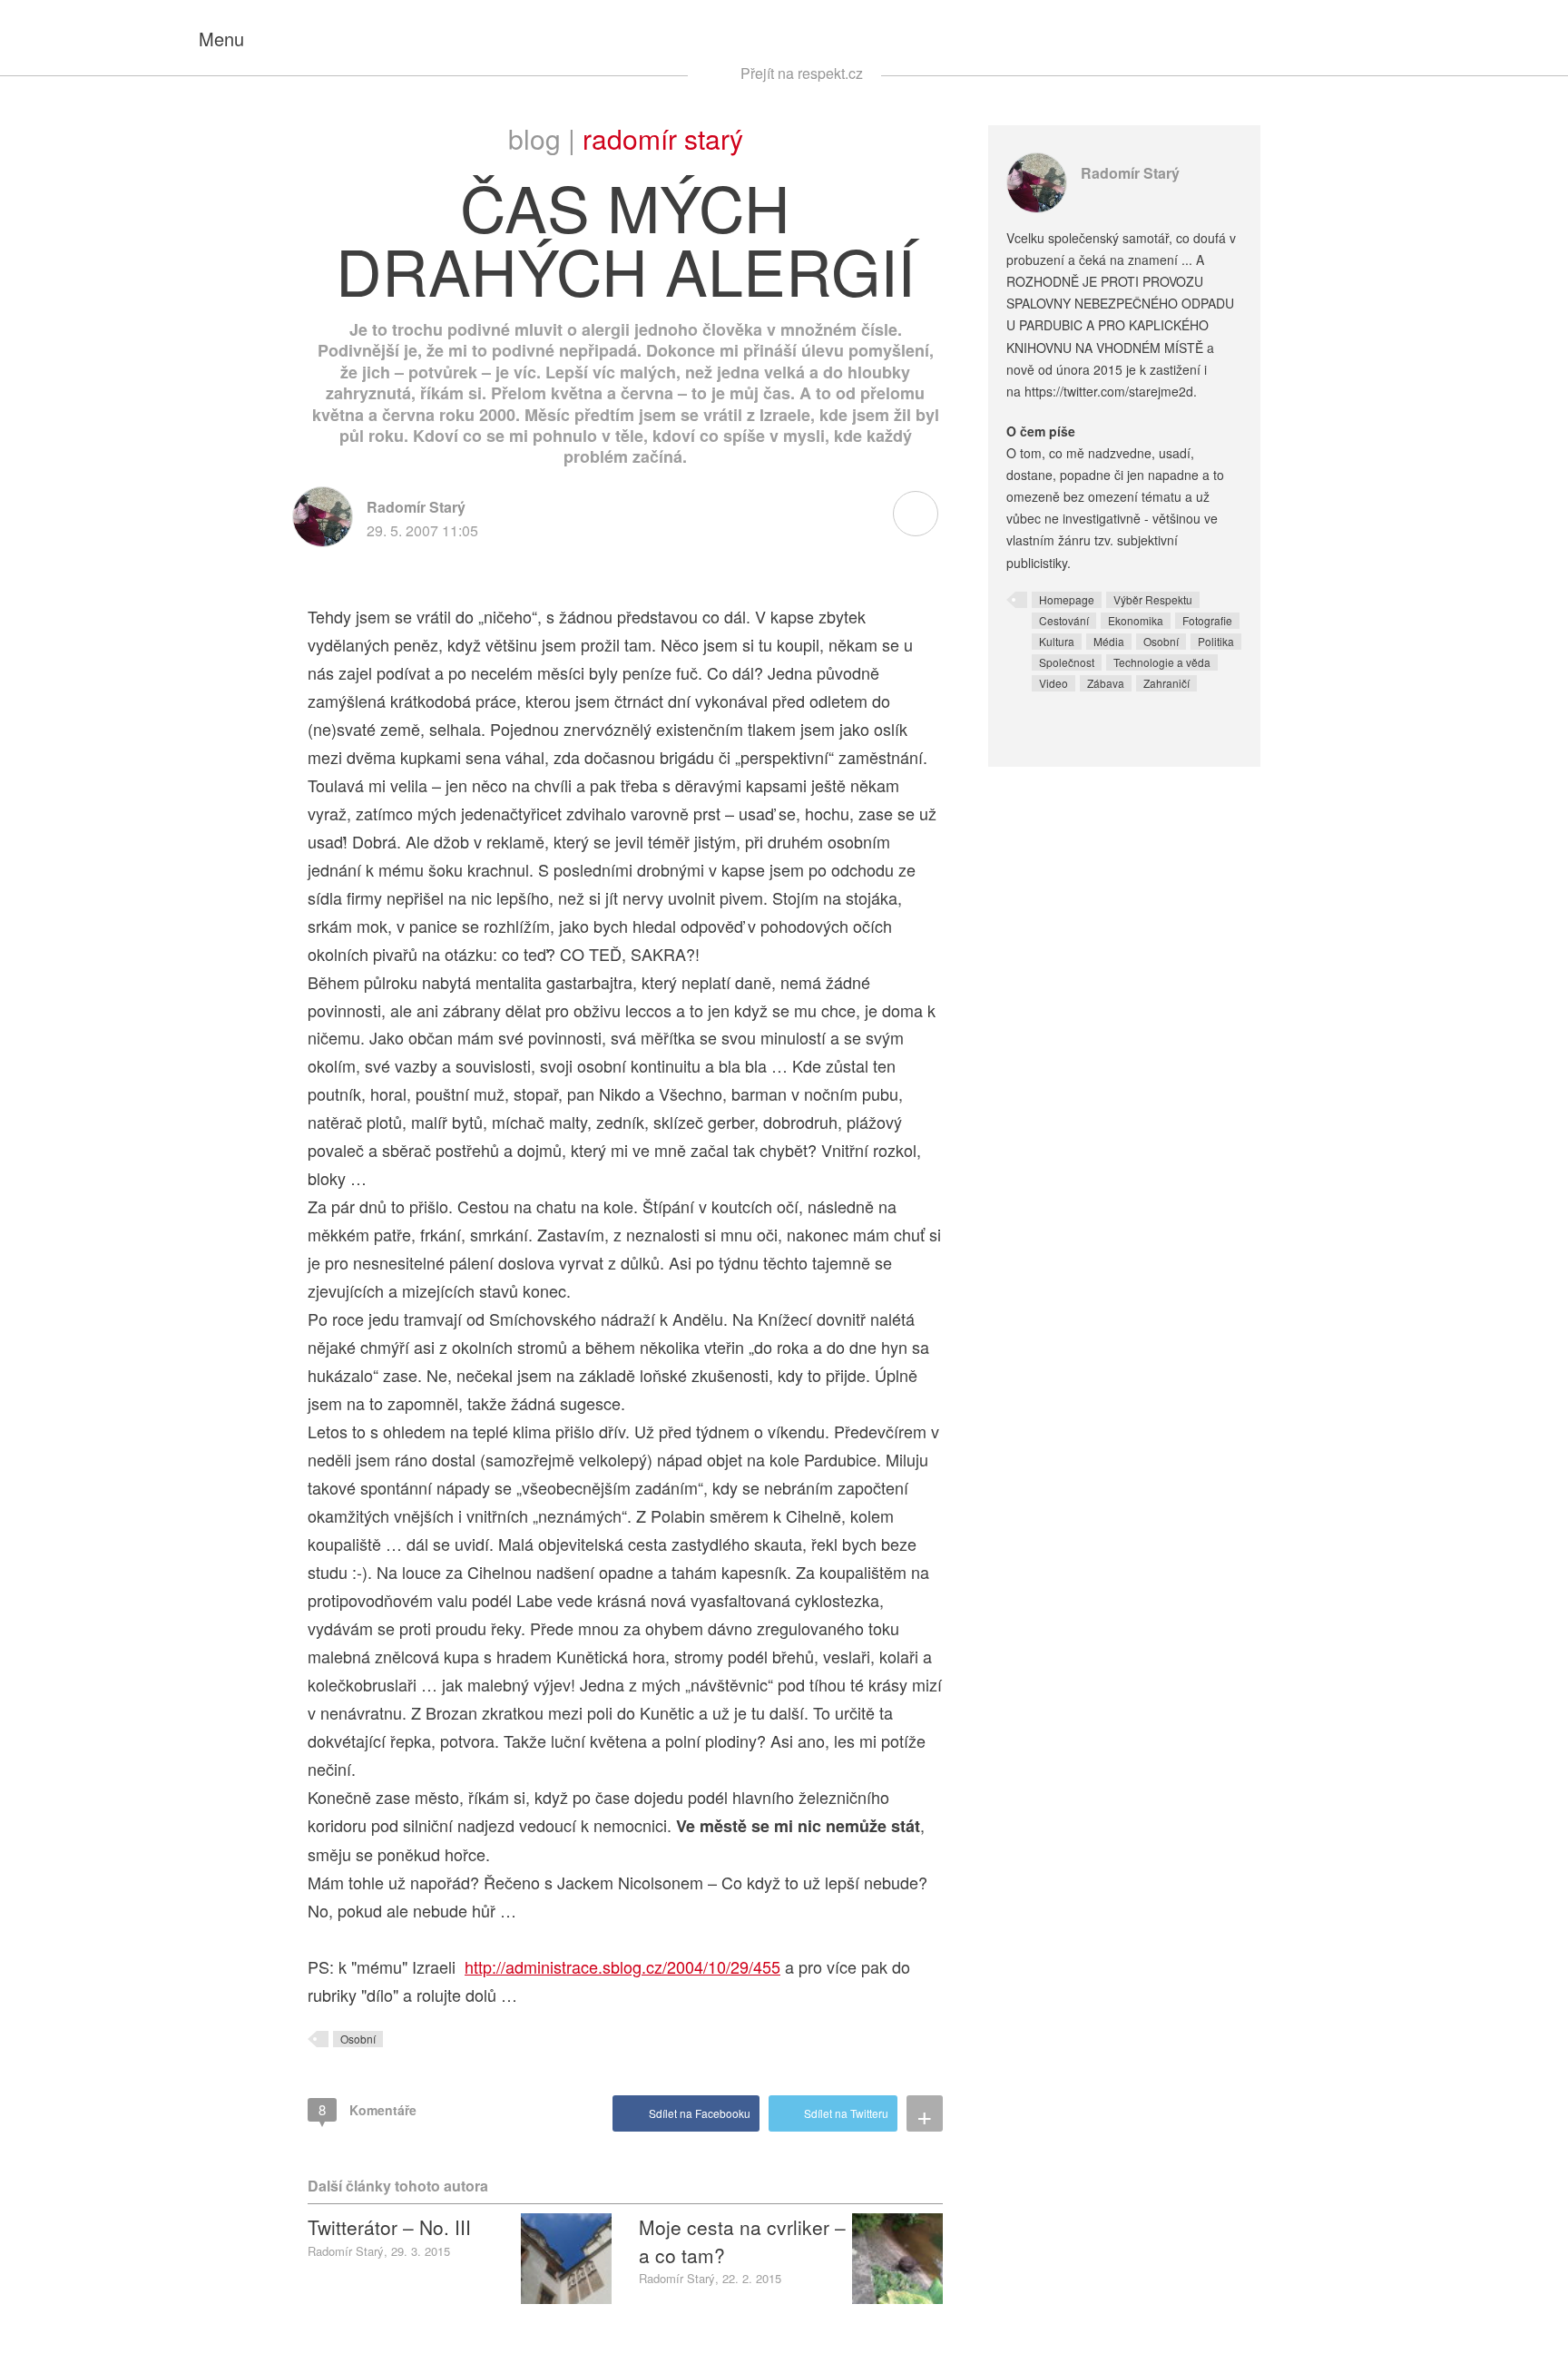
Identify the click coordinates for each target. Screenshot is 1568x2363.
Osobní (358, 2039)
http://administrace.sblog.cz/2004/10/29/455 (622, 1966)
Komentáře (367, 2109)
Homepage (1067, 599)
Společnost (1067, 662)
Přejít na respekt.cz (802, 73)
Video (1053, 683)
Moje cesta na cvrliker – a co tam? (742, 2240)
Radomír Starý (663, 138)
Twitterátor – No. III (389, 2227)
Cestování (1064, 620)
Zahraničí (1166, 683)
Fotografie (1207, 620)
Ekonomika (1136, 620)
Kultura (1057, 641)
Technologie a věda (1162, 662)
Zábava (1106, 683)
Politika (1216, 641)
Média (1109, 641)
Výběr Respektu (1153, 599)
